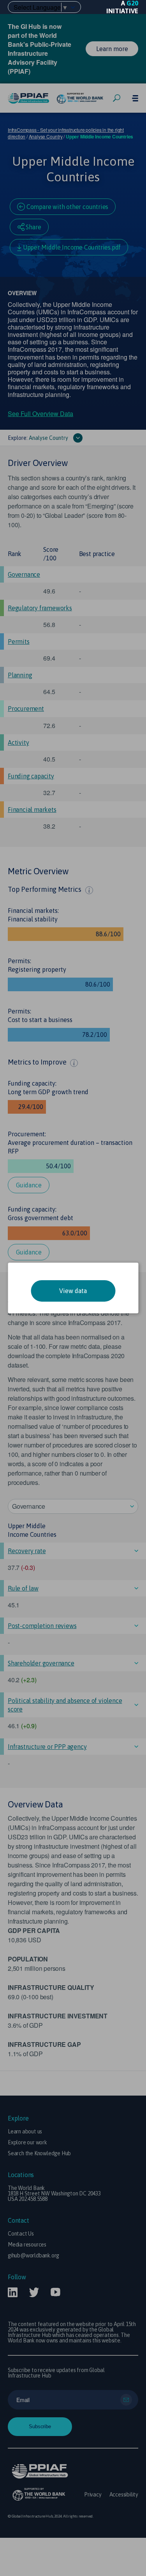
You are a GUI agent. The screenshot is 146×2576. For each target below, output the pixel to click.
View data (73, 1291)
